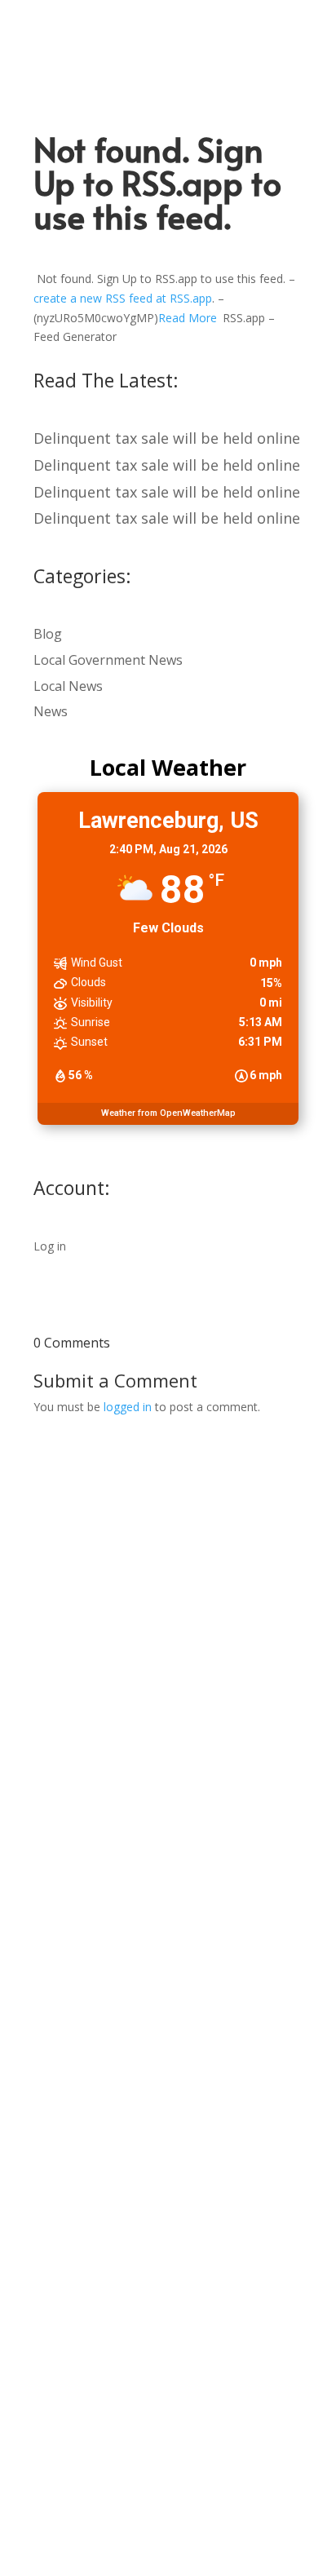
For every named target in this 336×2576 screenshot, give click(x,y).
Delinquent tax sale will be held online (167, 438)
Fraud (35, 1757)
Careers (40, 2112)
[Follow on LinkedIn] (185, 2515)
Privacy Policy (57, 2195)
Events (37, 2140)
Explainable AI (57, 1621)
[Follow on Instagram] (219, 2515)
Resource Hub (57, 1921)
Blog (48, 634)
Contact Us (50, 2167)
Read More (188, 318)
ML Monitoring (58, 1648)
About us (43, 2085)
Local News (68, 686)
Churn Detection (65, 1784)
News (51, 711)
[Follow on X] (151, 2515)
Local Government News (108, 660)
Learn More (50, 1976)
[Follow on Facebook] (117, 2515)
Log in (50, 1246)
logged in (128, 1407)
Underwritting (58, 1812)
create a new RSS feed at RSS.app (123, 298)
